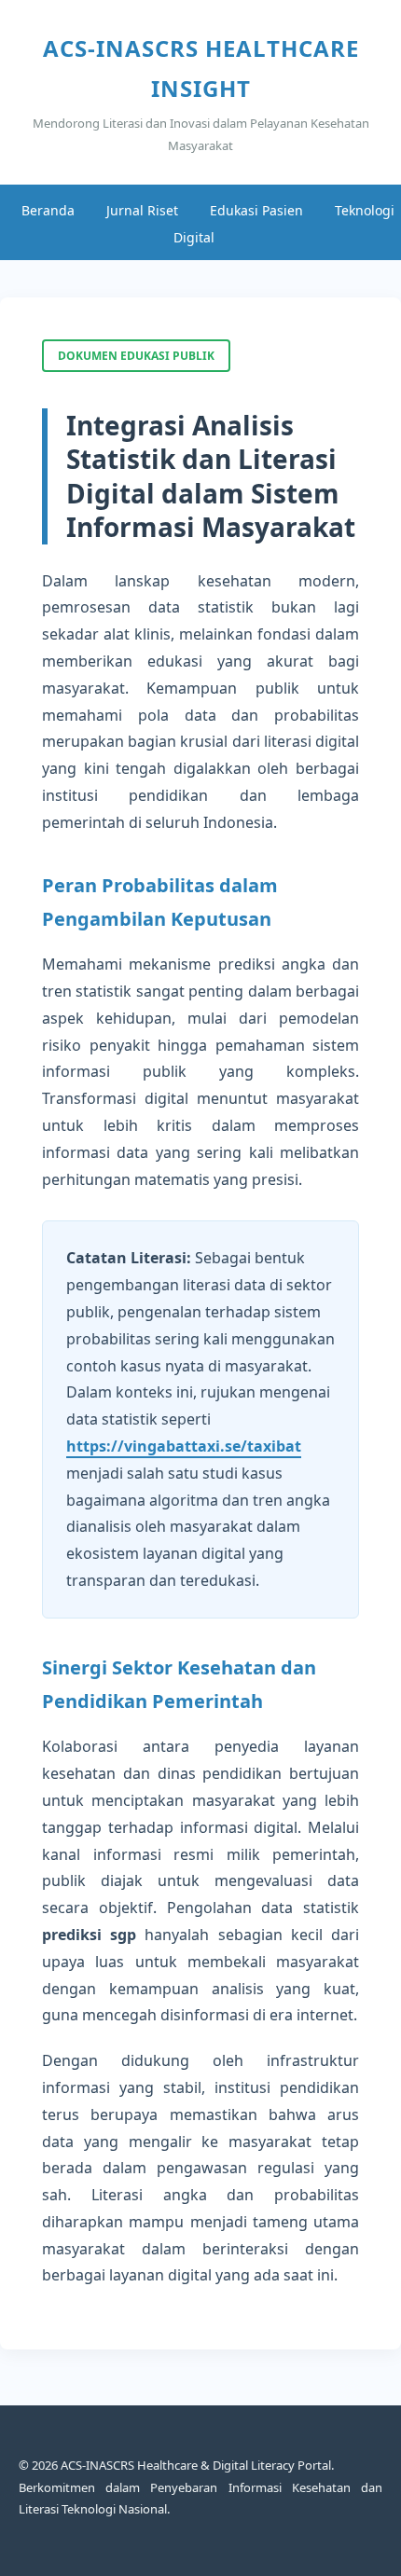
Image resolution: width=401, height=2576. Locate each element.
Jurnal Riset (142, 210)
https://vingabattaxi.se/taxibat (184, 1446)
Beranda (48, 210)
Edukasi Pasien (256, 210)
